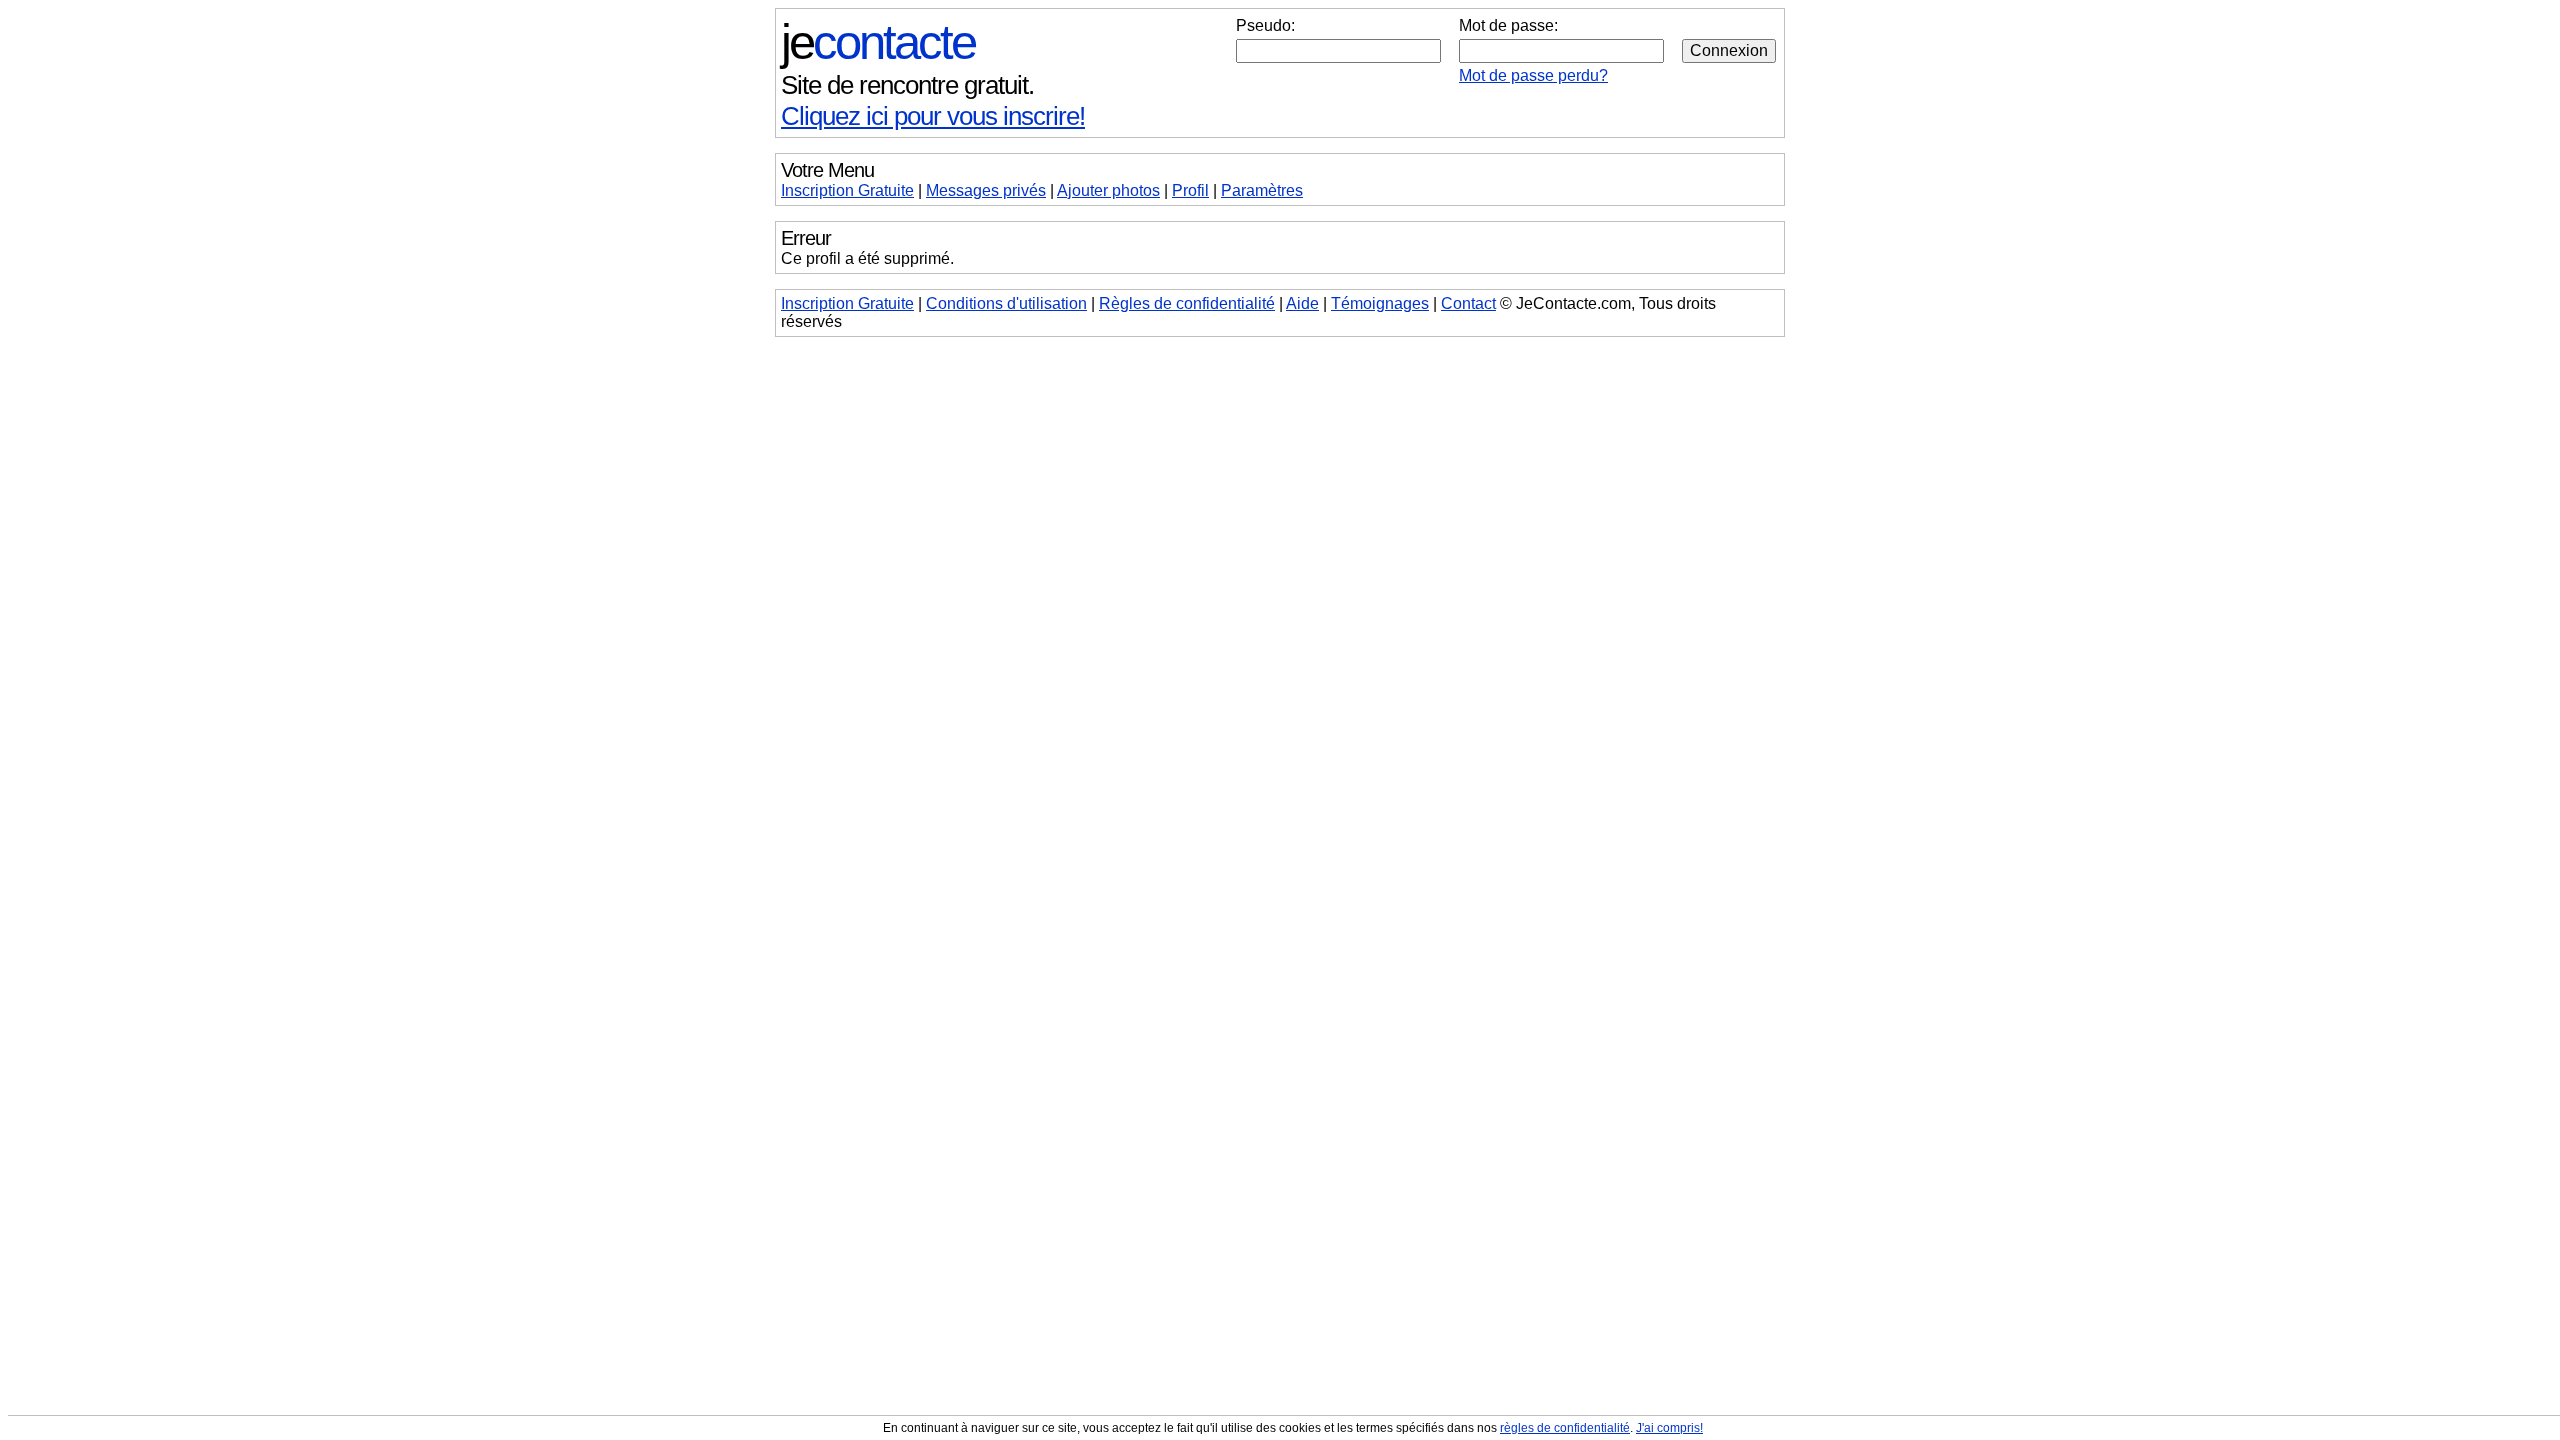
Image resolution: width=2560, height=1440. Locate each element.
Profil (1190, 190)
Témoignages (1380, 303)
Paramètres (1262, 190)
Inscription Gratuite (847, 190)
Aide (1302, 303)
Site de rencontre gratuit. (907, 85)
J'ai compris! (1669, 1428)
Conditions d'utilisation (1006, 303)
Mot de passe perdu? (1533, 75)
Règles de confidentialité (1187, 303)
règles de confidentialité (1565, 1428)
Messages (986, 190)
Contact (1468, 303)
